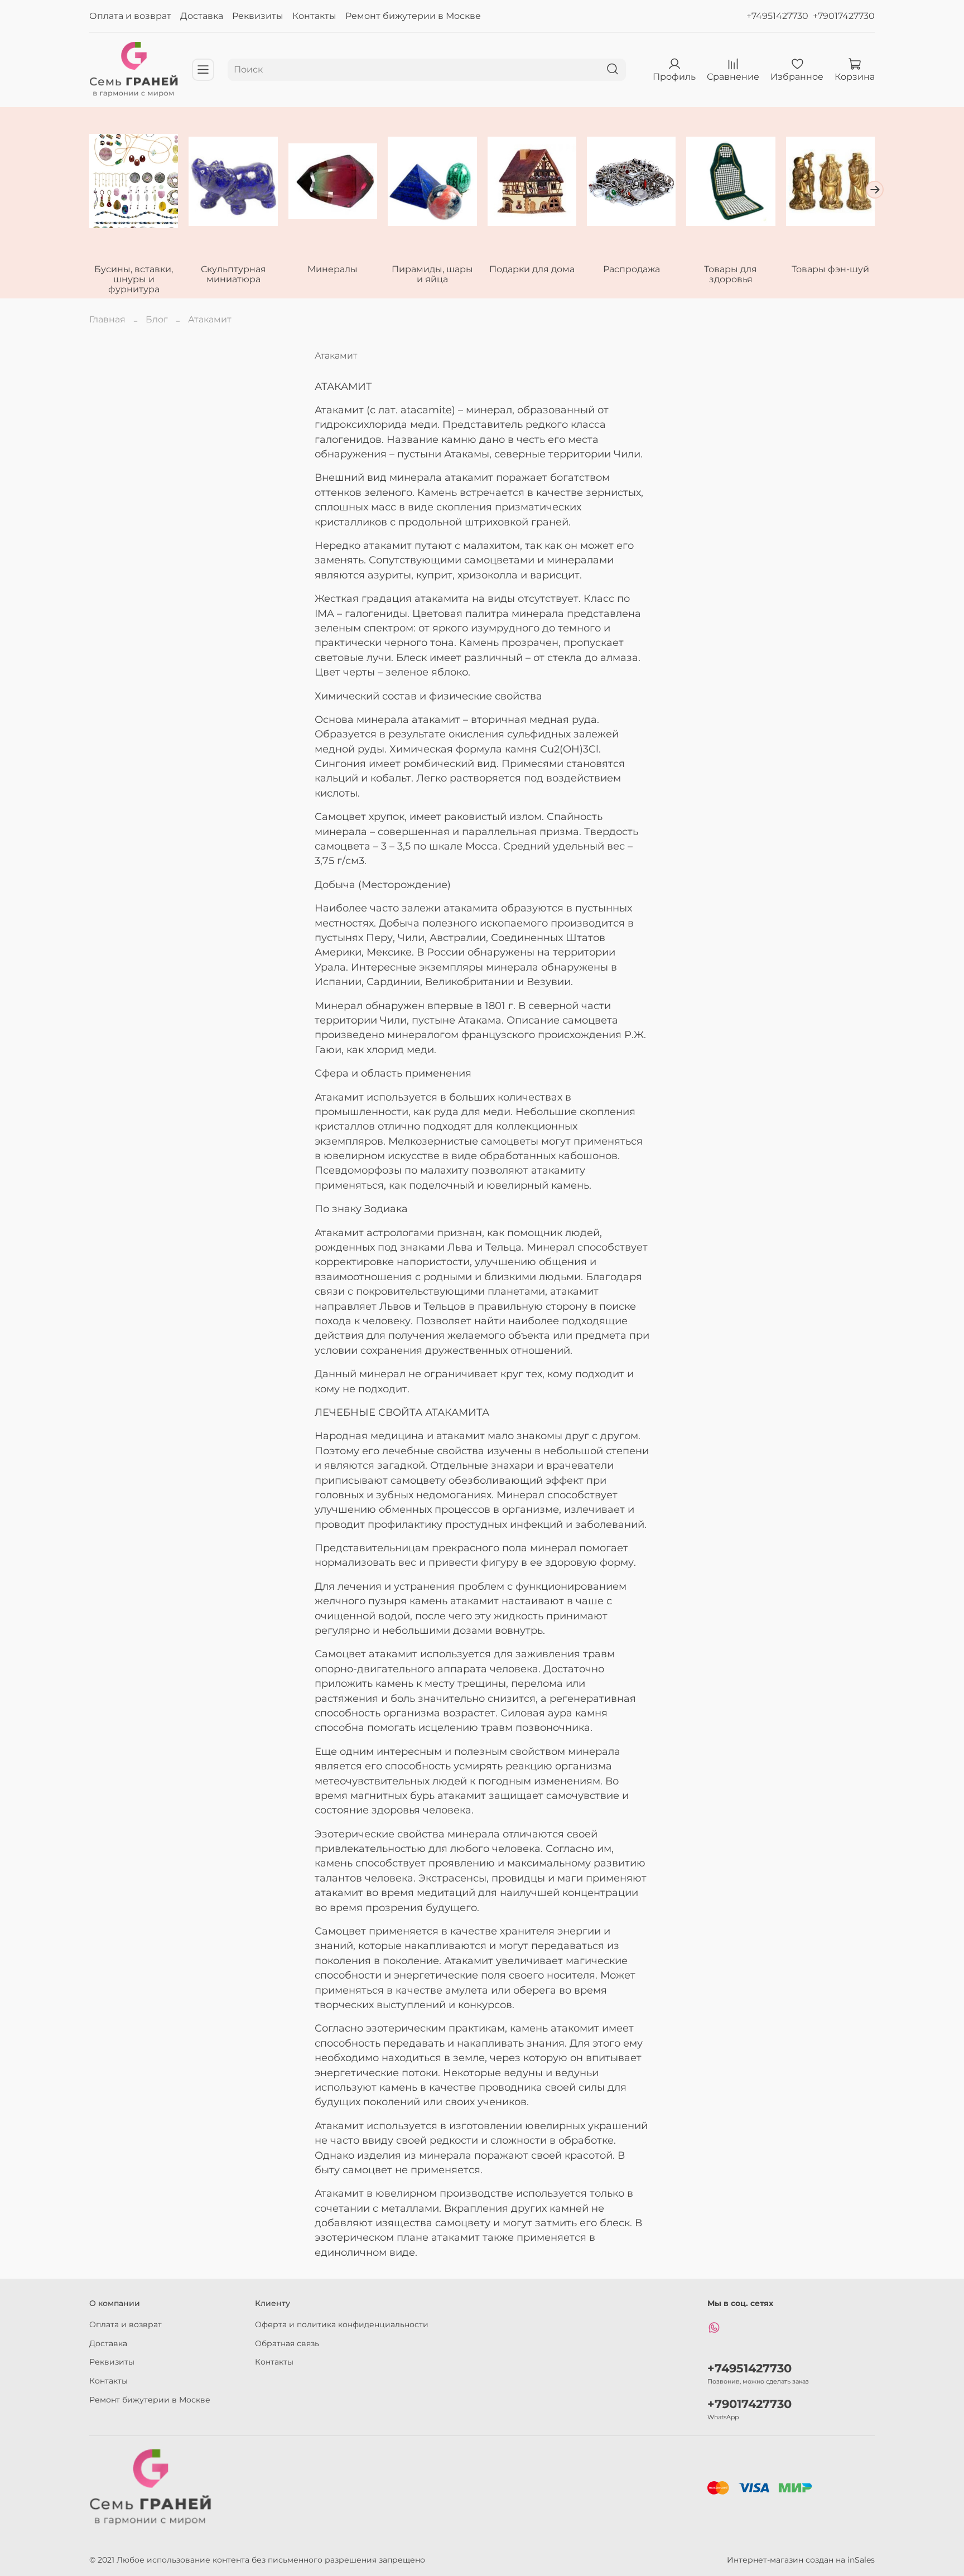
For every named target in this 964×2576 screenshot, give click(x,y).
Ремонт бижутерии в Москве (413, 16)
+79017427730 (844, 16)
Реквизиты (258, 16)
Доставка (202, 16)
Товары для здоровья (731, 274)
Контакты (314, 16)
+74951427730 (777, 16)
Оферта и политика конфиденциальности (342, 2324)
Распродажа (632, 269)
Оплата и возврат (130, 16)
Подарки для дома (532, 269)
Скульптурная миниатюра (233, 274)
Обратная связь (287, 2343)
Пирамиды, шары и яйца (432, 274)
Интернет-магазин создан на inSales (801, 2560)
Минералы (332, 269)
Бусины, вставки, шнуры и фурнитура (134, 279)
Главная (107, 319)
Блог (157, 319)
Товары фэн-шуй (830, 269)
